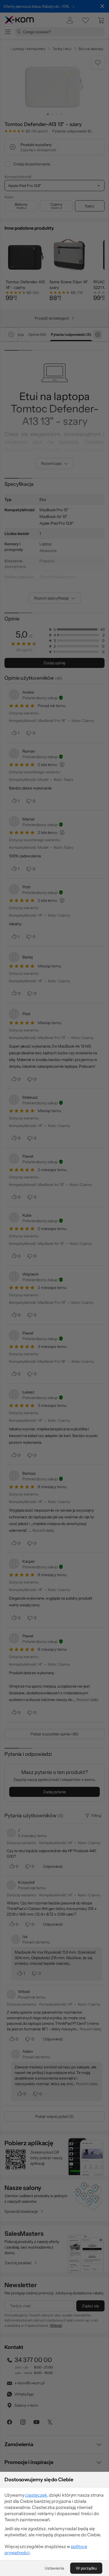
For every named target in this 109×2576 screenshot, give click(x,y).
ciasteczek (36, 2495)
